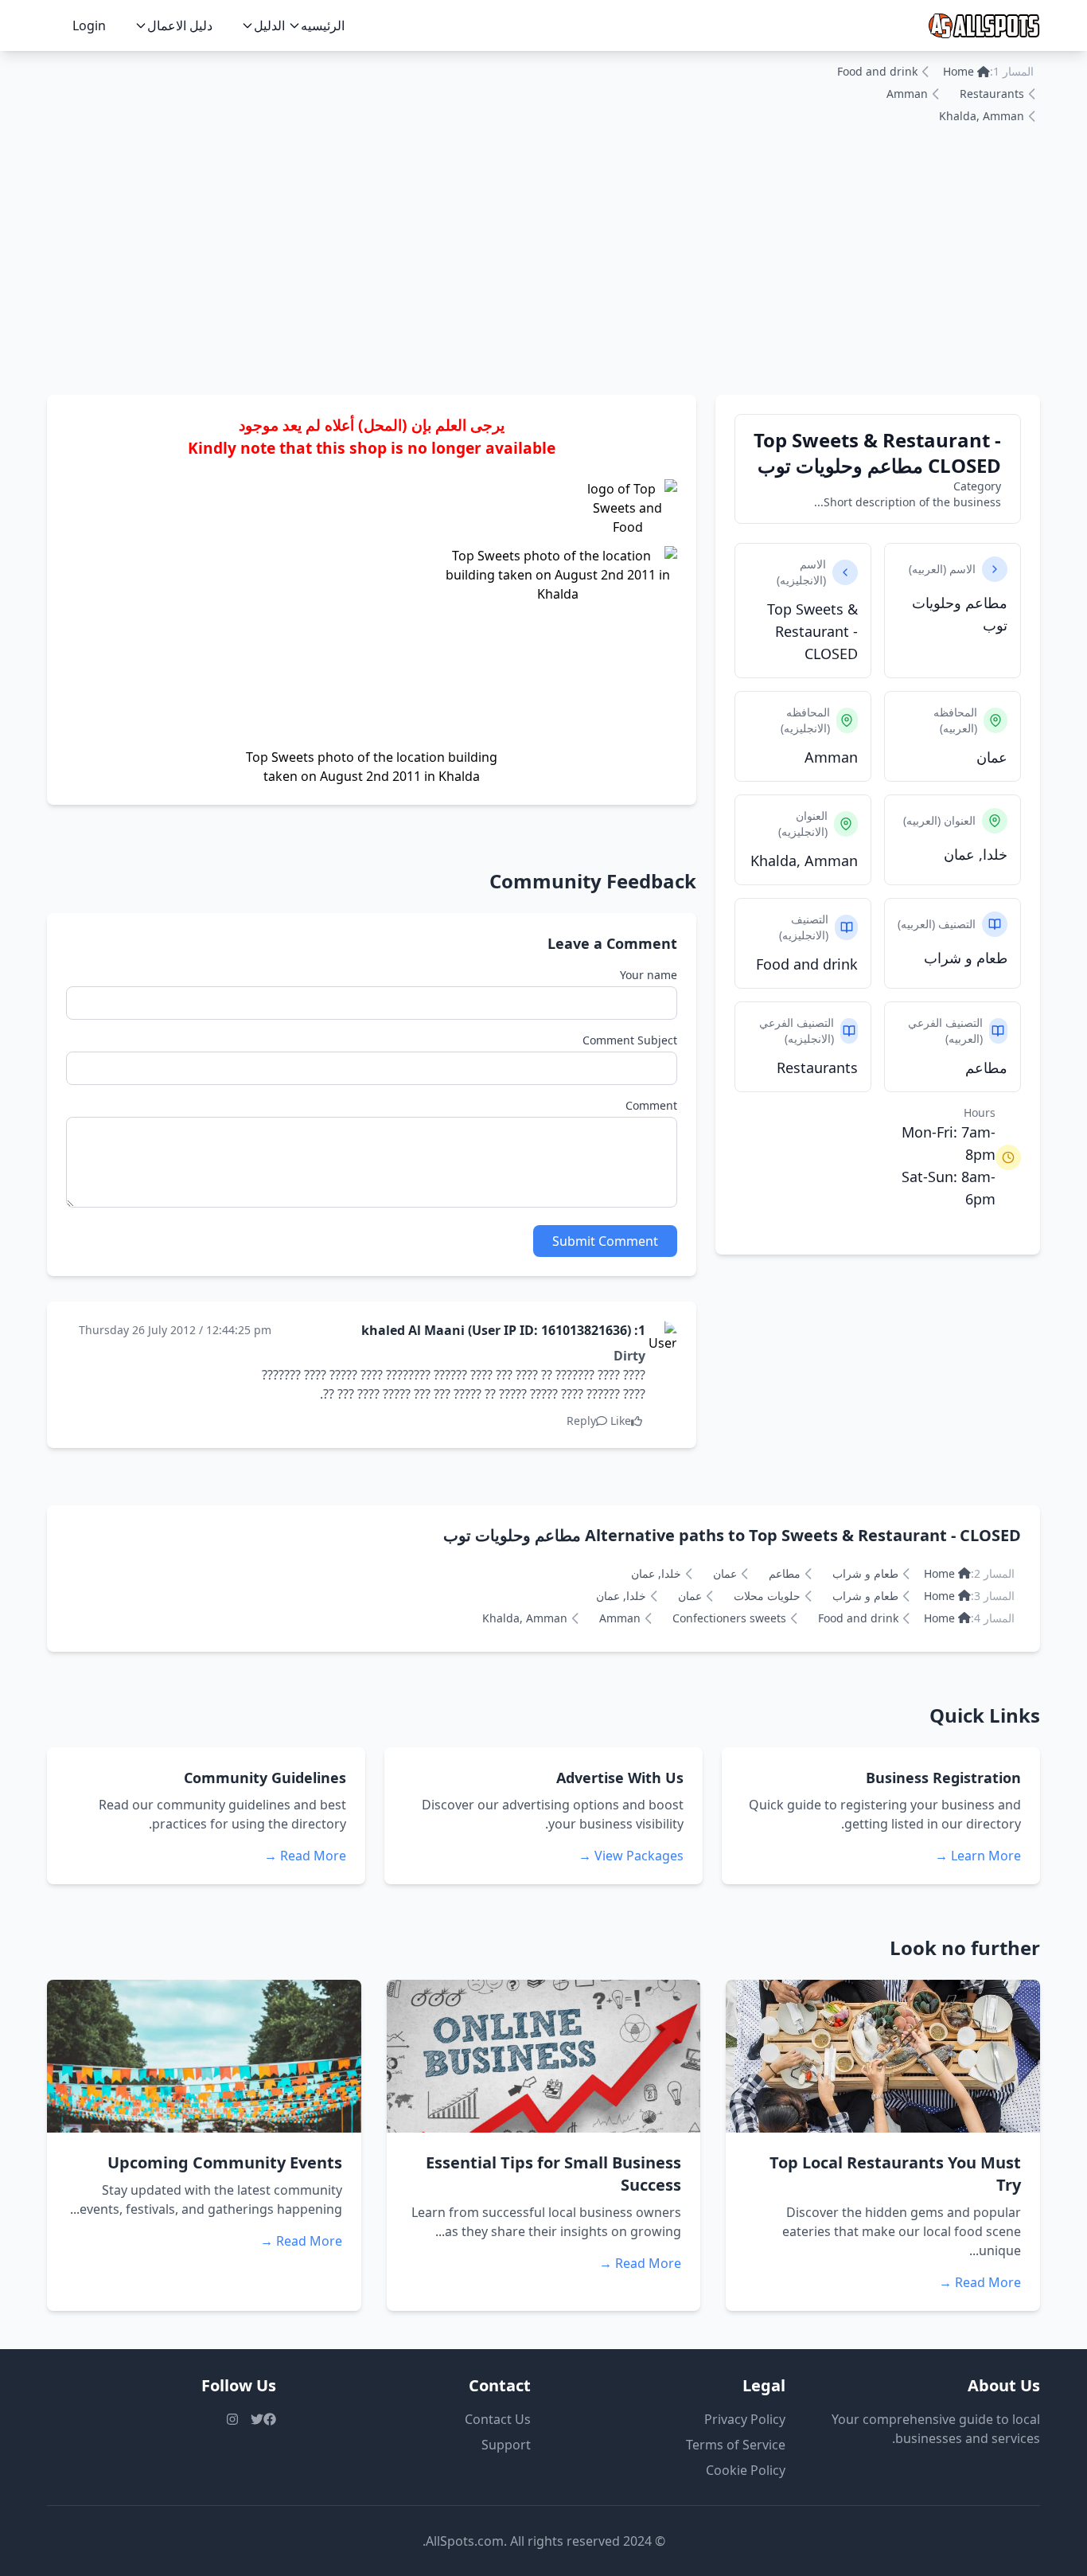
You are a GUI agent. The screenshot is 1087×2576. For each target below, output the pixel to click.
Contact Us (498, 2419)
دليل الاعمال (180, 25)
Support (506, 2445)
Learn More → (978, 1856)
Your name (649, 975)
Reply (581, 1421)
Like (621, 1421)
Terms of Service (736, 2445)
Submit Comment (605, 1241)
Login (89, 25)
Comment (651, 1105)
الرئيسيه (323, 25)
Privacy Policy (745, 2419)
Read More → (305, 1856)
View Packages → (631, 1856)
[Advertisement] (543, 275)
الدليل (269, 25)
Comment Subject (630, 1040)
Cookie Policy (746, 2470)
